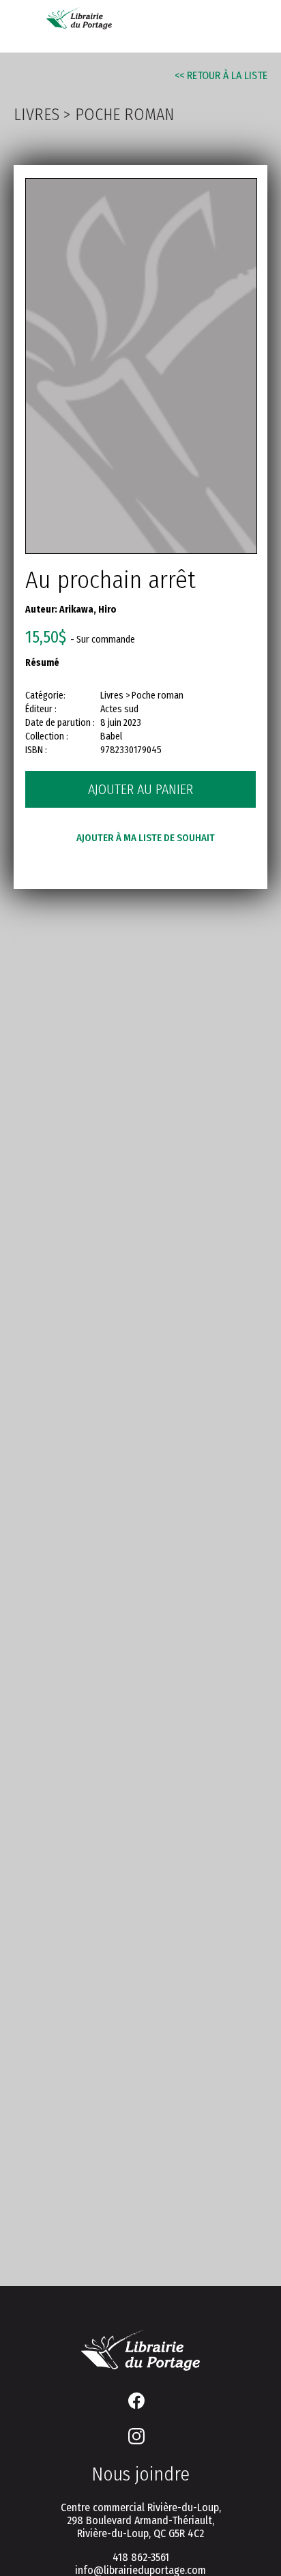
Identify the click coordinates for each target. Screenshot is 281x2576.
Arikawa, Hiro (88, 610)
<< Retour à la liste (221, 75)
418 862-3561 (141, 2557)
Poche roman (124, 115)
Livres (36, 115)
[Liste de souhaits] (194, 22)
